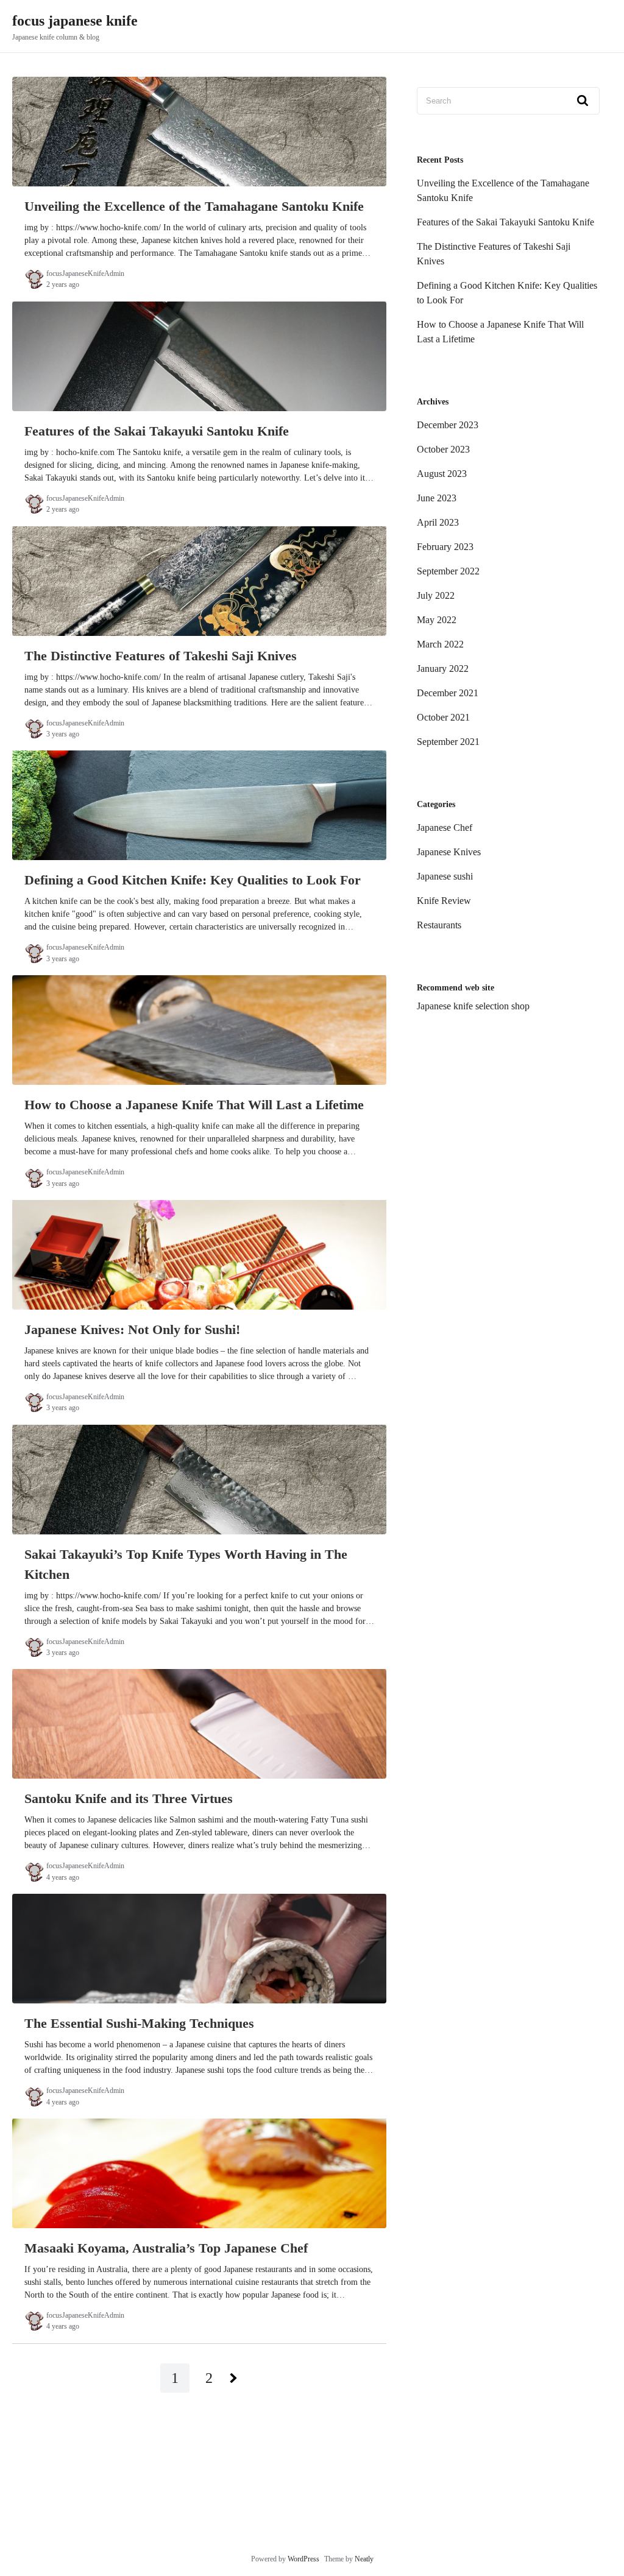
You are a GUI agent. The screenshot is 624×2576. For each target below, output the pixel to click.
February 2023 (445, 547)
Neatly (364, 2559)
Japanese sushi (445, 876)
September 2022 (448, 571)
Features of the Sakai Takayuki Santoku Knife (505, 222)
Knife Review (444, 901)
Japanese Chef (445, 827)
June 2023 (437, 498)
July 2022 (436, 595)
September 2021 (448, 742)
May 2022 (437, 620)
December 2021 (448, 693)
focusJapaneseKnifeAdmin (85, 273)
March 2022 (440, 644)
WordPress (303, 2559)
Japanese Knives (449, 852)
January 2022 (443, 669)
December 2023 (448, 425)
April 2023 (438, 522)
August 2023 (442, 474)
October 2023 (443, 449)
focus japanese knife (75, 21)
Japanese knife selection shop (473, 1006)
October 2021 (443, 717)
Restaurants (439, 925)
